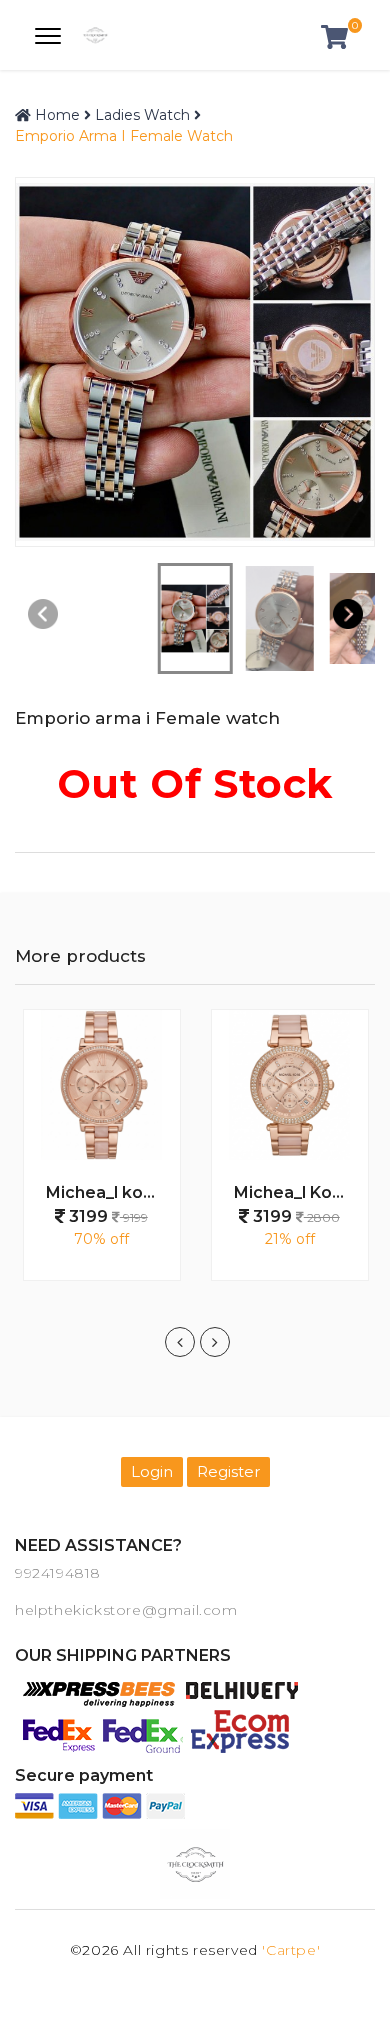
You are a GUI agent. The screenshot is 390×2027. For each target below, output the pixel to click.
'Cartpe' (291, 1950)
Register (228, 1471)
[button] (347, 613)
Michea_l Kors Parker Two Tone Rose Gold (297, 1192)
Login (152, 1471)
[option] (102, 1155)
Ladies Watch (142, 115)
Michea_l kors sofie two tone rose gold (109, 1192)
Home (55, 115)
